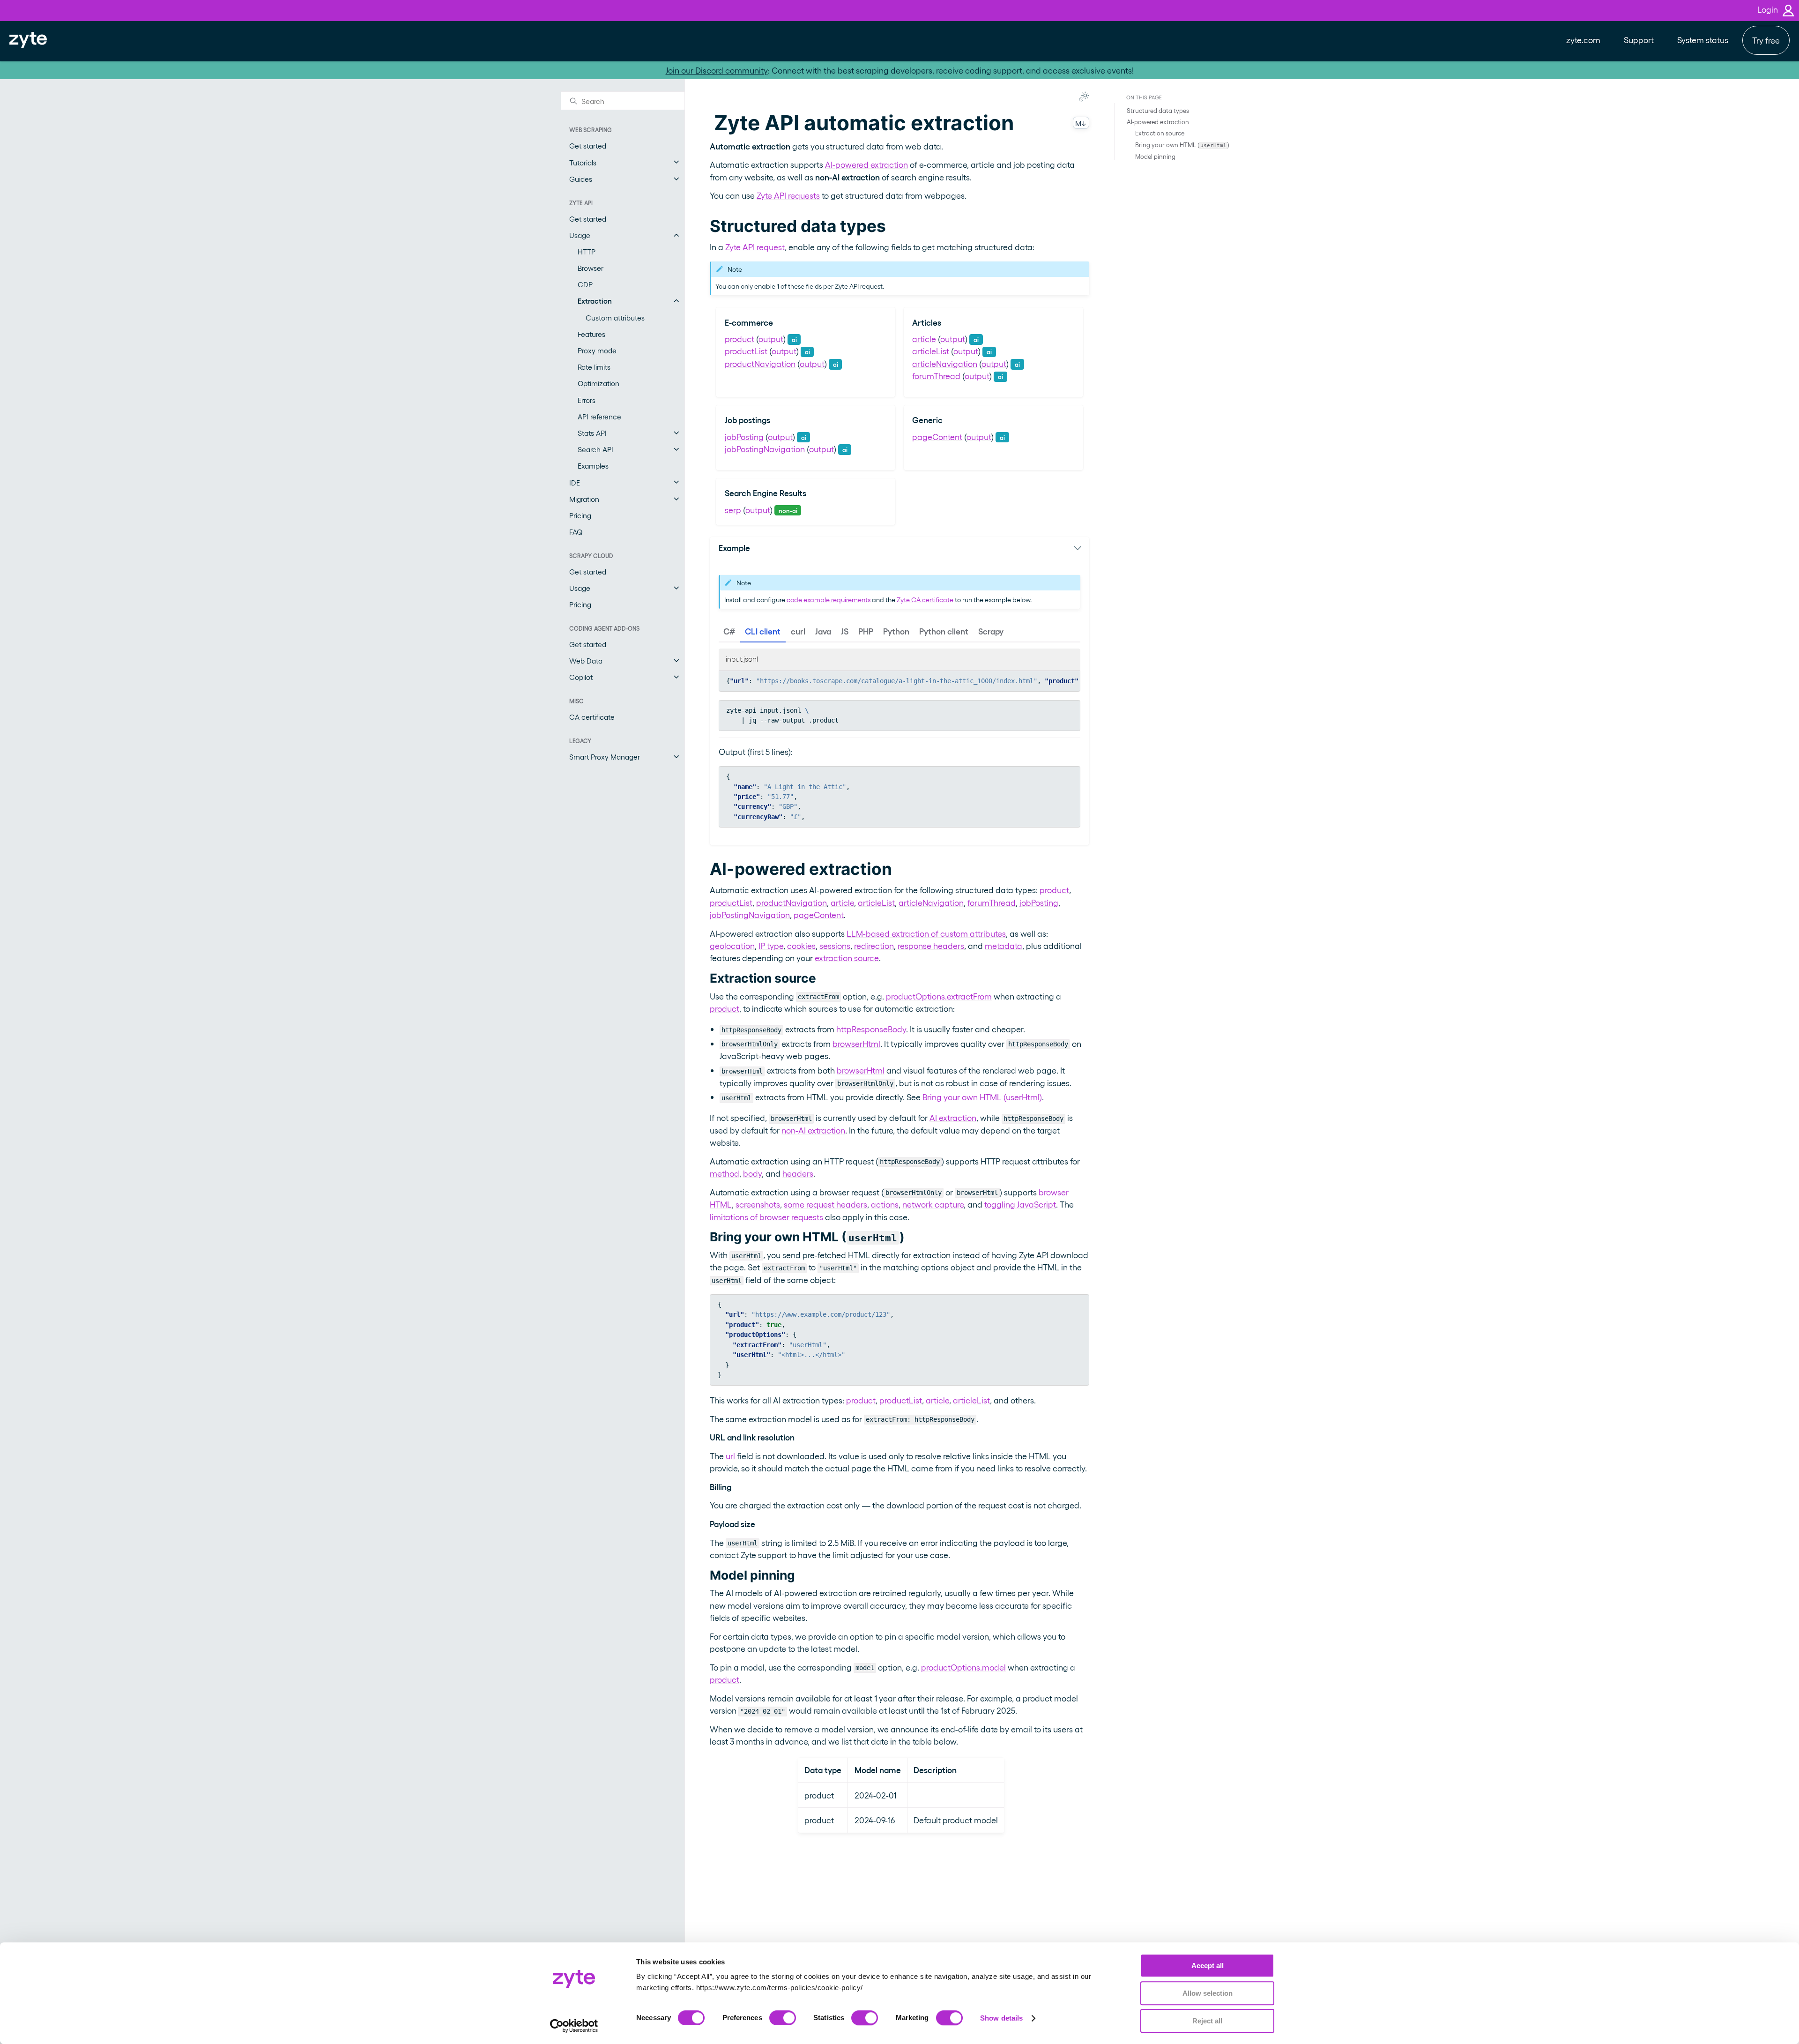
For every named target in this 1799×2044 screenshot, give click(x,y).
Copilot (581, 677)
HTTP (587, 251)
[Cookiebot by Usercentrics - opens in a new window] (574, 2026)
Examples (593, 466)
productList (746, 351)
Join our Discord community (717, 70)
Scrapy (991, 631)
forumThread (936, 376)
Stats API (592, 433)
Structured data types (1158, 110)
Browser (591, 268)
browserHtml (856, 1043)
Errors (587, 399)
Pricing (580, 515)
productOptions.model (963, 1667)
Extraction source (1160, 133)
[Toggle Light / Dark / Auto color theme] (1084, 97)
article (924, 339)
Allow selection (1208, 1993)
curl (798, 631)
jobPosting (744, 436)
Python (896, 631)
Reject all (1207, 2021)
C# (729, 631)
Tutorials (583, 162)
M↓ (1081, 123)
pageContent (937, 436)
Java (823, 631)
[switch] (783, 2018)
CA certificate (592, 717)
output (771, 339)
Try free (1766, 40)
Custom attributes (615, 317)
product (740, 339)
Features (591, 334)
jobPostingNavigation (765, 449)
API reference (599, 416)
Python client (944, 631)
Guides (581, 179)
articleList (931, 351)
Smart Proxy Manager (605, 757)
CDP (585, 284)
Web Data (586, 660)
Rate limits (594, 367)
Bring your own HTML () (1182, 144)
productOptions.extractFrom (939, 996)
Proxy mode (597, 350)
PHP (866, 631)
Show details (1001, 2018)
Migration (584, 499)
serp (733, 510)
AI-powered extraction (1158, 122)
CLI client (763, 631)
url (730, 1456)
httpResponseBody (871, 1029)
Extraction (595, 301)
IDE (575, 482)
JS (845, 631)
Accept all (1208, 1966)
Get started (588, 145)
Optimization (598, 383)
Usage (580, 235)
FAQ (576, 532)
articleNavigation (945, 363)
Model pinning (1155, 156)
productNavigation (760, 363)
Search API (595, 449)
